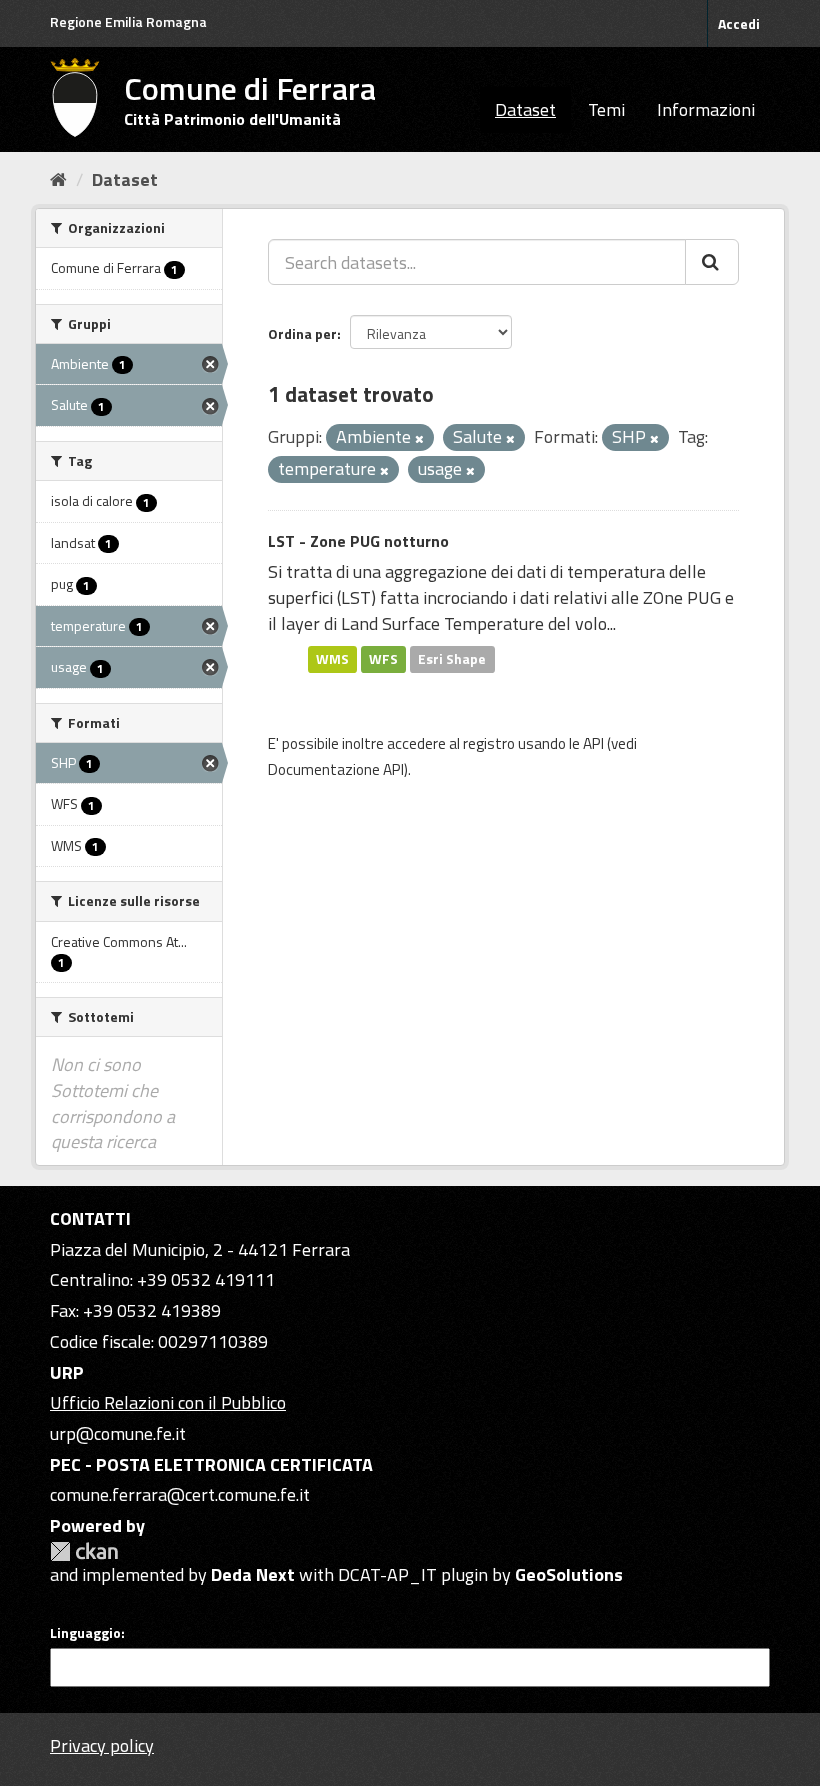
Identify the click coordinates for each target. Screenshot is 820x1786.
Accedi (739, 23)
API (593, 743)
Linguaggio (85, 1633)
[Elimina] (419, 439)
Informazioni (706, 109)
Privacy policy (102, 1745)
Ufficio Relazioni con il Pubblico (168, 1402)
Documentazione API (336, 769)
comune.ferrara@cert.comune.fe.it (180, 1494)
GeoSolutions (569, 1574)
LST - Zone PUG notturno (358, 541)
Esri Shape (452, 659)
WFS (383, 659)
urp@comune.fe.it (118, 1433)
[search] (712, 262)
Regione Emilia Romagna (128, 21)
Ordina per (302, 333)
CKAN (84, 1551)
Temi (606, 109)
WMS (332, 659)
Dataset (525, 109)
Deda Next (253, 1574)
